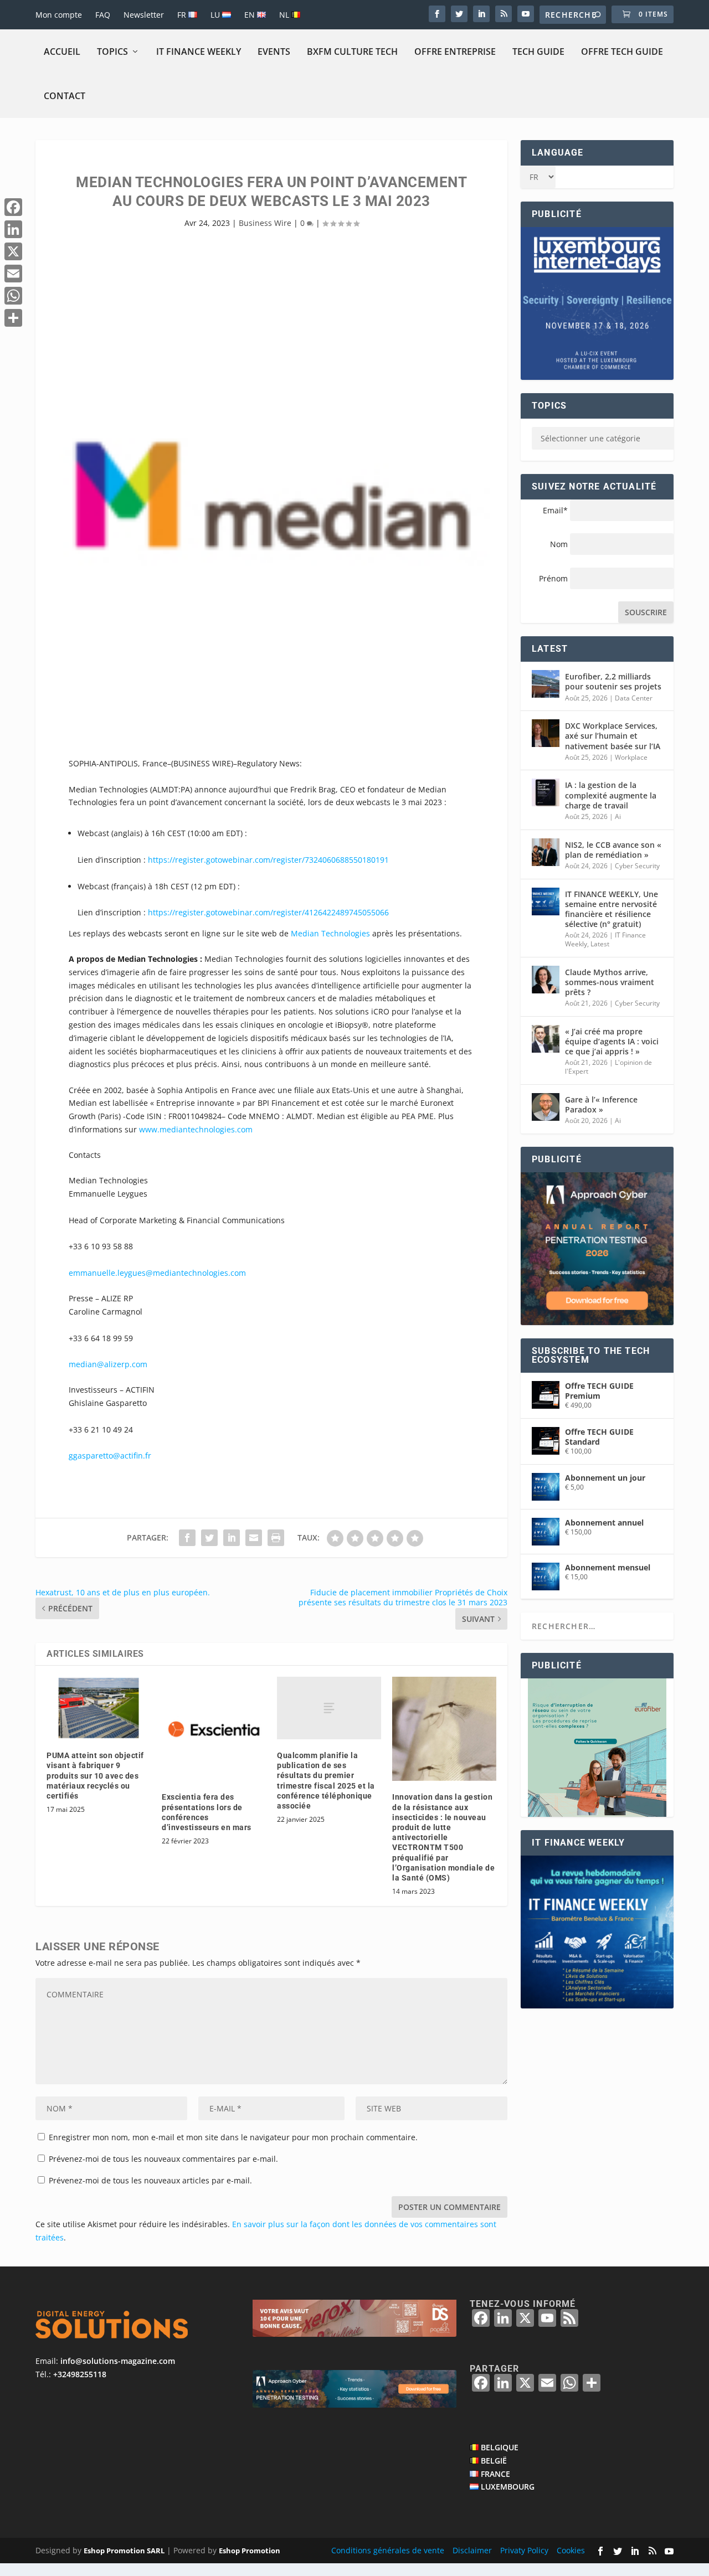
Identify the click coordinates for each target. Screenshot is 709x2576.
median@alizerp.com (108, 1364)
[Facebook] (13, 207)
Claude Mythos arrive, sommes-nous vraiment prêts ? (610, 982)
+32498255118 (80, 2374)
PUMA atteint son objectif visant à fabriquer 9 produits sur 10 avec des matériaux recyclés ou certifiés (95, 1776)
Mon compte (59, 15)
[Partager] (13, 318)
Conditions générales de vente (388, 2550)
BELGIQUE (500, 2447)
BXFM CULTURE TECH (352, 51)
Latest (600, 944)
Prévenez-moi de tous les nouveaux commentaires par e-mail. (163, 2159)
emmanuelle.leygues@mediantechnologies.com (157, 1273)
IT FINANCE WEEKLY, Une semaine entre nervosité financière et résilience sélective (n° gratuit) (612, 909)
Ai (618, 816)
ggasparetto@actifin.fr (110, 1456)
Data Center (634, 698)
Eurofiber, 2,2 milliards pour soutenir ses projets (613, 681)
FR (183, 15)
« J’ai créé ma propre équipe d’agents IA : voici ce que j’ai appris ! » (612, 1041)
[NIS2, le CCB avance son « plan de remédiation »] (546, 852)
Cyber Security (637, 866)
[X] (13, 251)
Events (274, 51)
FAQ (103, 15)
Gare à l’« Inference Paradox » (601, 1104)
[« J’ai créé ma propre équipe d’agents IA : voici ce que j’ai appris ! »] (546, 1039)
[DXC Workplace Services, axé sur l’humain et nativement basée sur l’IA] (546, 733)
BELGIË (494, 2461)
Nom (559, 544)
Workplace (631, 757)
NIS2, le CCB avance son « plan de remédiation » (613, 850)
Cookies (571, 2550)
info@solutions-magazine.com (118, 2361)
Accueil (62, 51)
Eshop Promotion (250, 2551)
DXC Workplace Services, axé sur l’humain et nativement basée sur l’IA (613, 736)
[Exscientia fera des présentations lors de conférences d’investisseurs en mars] (214, 1729)
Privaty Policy (524, 2550)
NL (285, 15)
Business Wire (265, 223)
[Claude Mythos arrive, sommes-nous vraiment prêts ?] (546, 980)
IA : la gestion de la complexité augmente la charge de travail (611, 795)
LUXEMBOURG (508, 2487)
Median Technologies (330, 933)
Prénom (553, 578)
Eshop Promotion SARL (124, 2551)
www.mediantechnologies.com (196, 1129)
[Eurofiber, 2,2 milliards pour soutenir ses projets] (546, 684)
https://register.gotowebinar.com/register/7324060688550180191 (268, 860)
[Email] (13, 274)
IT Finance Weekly (199, 51)
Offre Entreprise (455, 51)
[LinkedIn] (13, 229)
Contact (65, 96)
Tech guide (538, 51)
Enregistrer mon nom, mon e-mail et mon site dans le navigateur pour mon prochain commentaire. (233, 2137)
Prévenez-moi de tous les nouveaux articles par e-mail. (150, 2180)
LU (216, 15)
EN (251, 15)
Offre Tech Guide (622, 51)
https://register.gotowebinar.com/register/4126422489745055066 (268, 912)
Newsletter (144, 15)
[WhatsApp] (13, 296)
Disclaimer (472, 2550)
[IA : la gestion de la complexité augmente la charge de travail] (546, 792)
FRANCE (495, 2474)
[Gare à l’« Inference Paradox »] (546, 1107)
